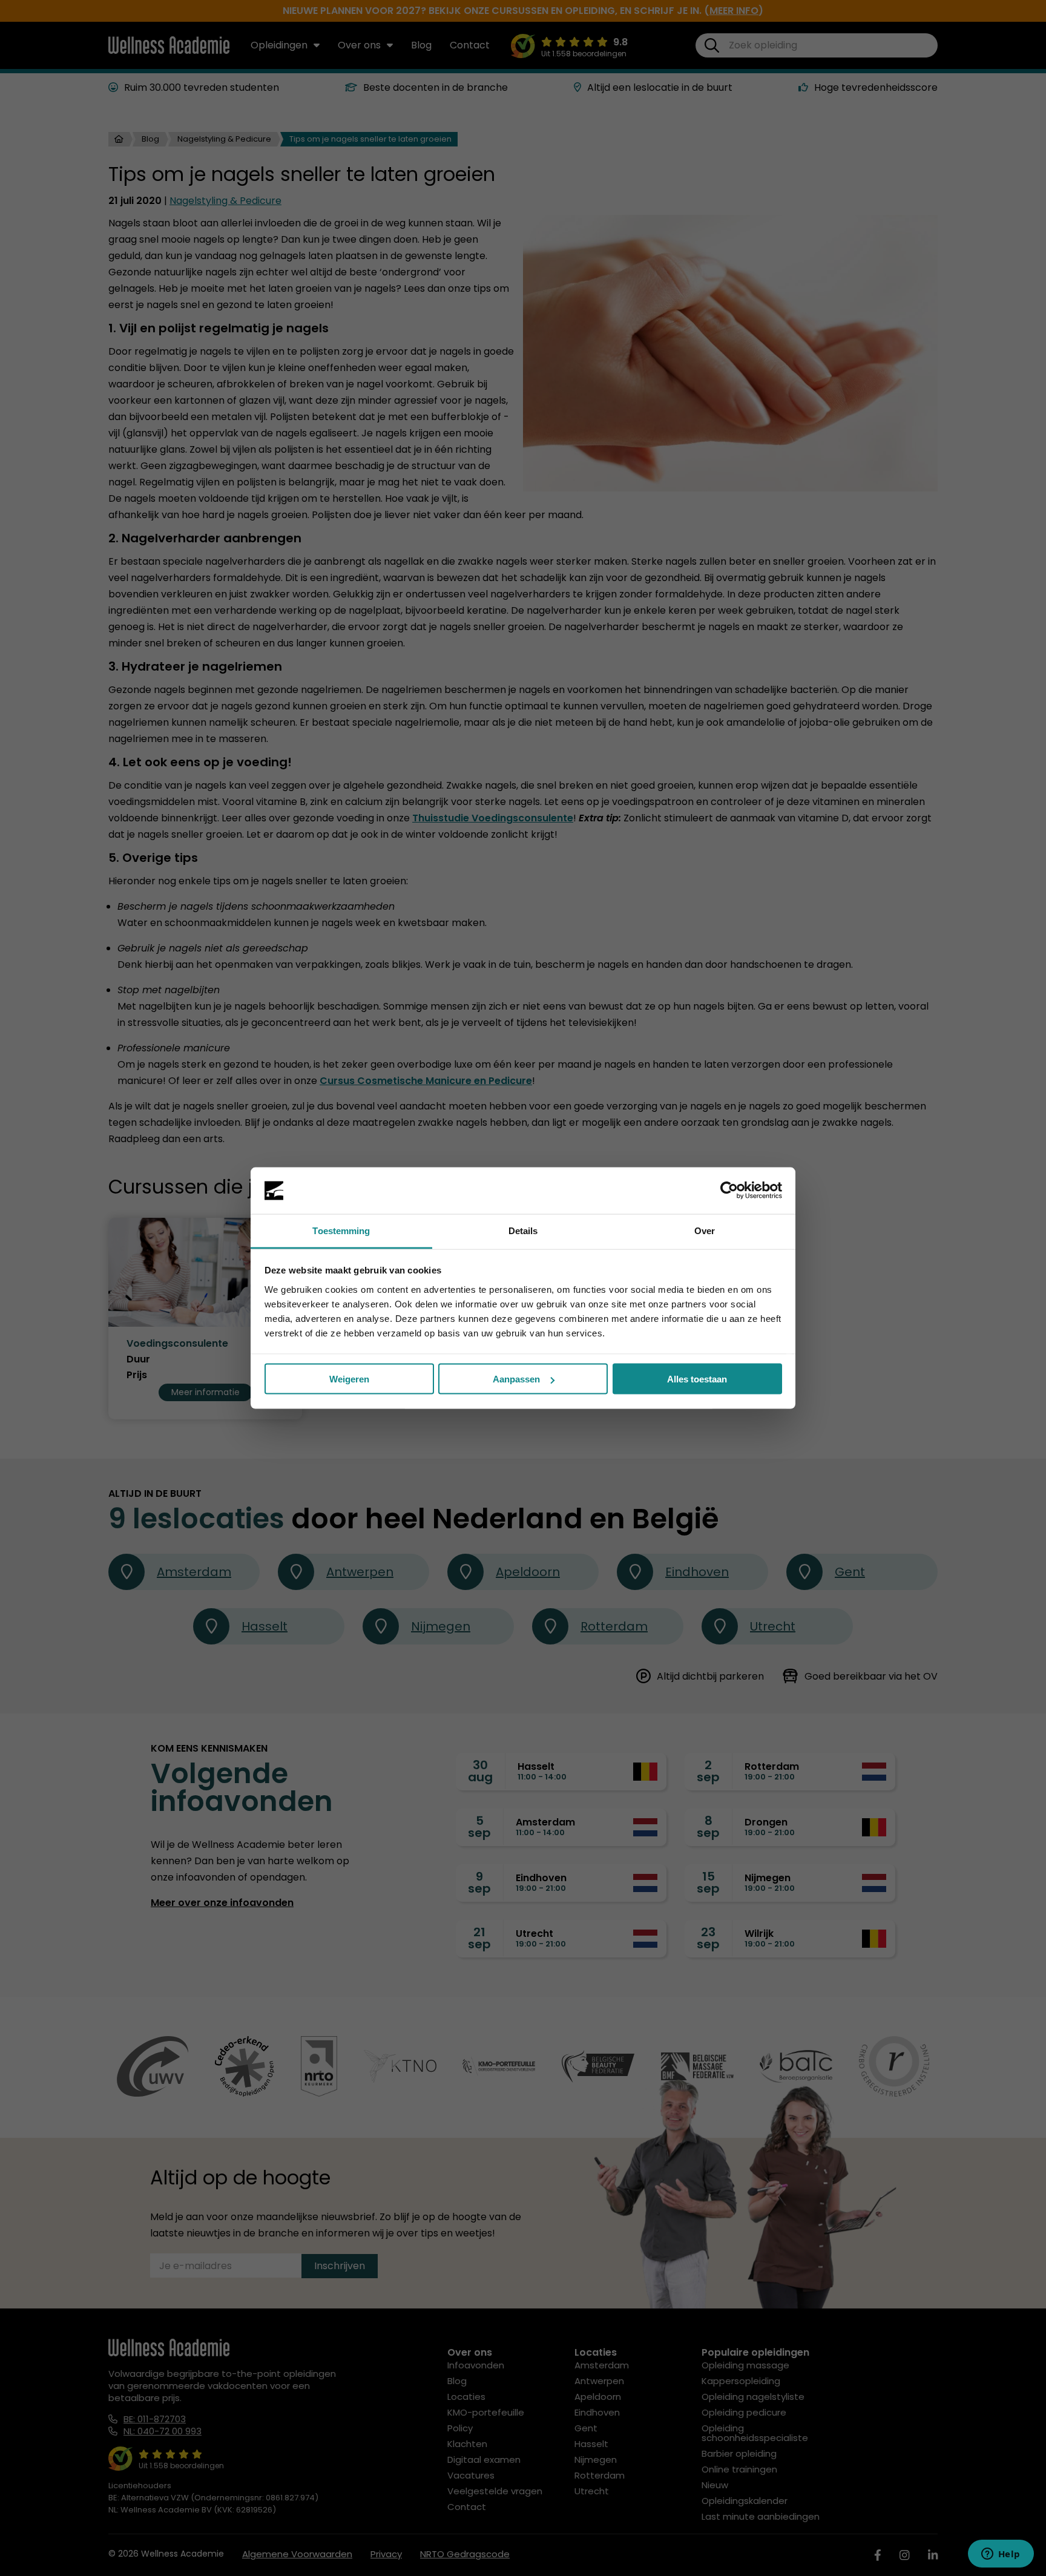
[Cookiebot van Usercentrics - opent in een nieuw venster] (729, 1191)
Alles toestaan (697, 1379)
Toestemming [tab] (341, 1230)
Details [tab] (523, 1230)
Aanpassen (516, 1379)
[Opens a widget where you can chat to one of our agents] (1001, 2555)
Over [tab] (705, 1230)
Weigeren (349, 1379)
